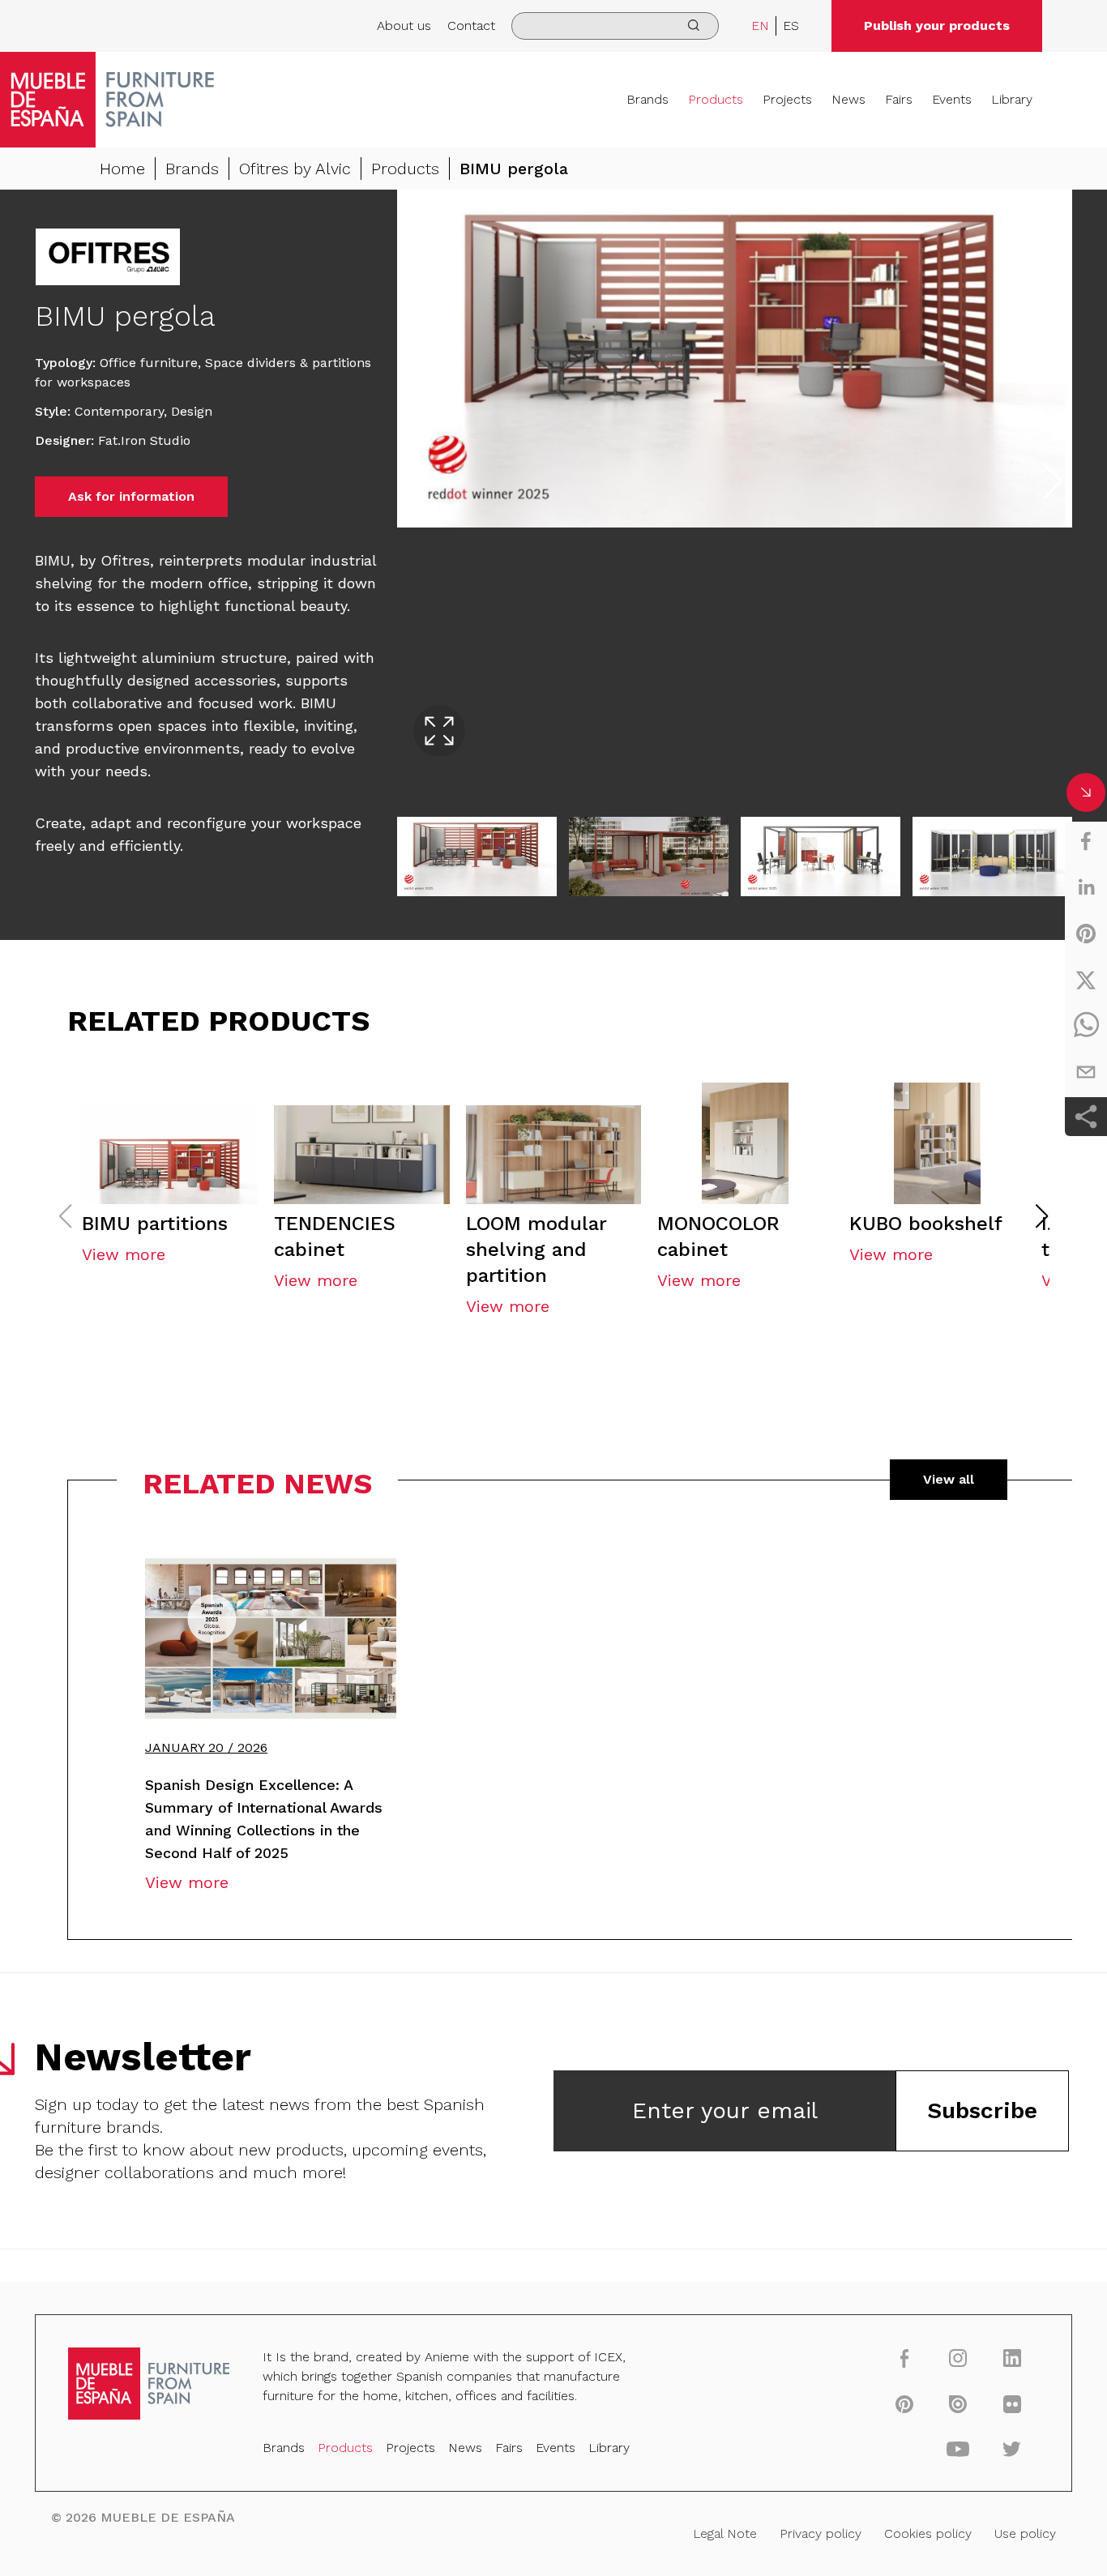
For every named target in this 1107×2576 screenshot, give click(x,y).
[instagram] (958, 2358)
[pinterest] (1086, 933)
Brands (648, 99)
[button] (1042, 1216)
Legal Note (725, 2533)
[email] (1086, 1072)
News (848, 99)
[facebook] (1086, 841)
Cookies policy (928, 2533)
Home (122, 169)
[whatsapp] (1086, 1026)
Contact (471, 26)
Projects (787, 99)
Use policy (1025, 2533)
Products (716, 99)
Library (1012, 99)
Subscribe (982, 2110)
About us (404, 26)
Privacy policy (821, 2533)
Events (952, 99)
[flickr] (1012, 2403)
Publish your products (937, 26)
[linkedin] (1086, 887)
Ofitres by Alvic (295, 169)
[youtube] (958, 2449)
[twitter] (1086, 980)
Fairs (899, 99)
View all (949, 1479)
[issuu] (958, 2403)
